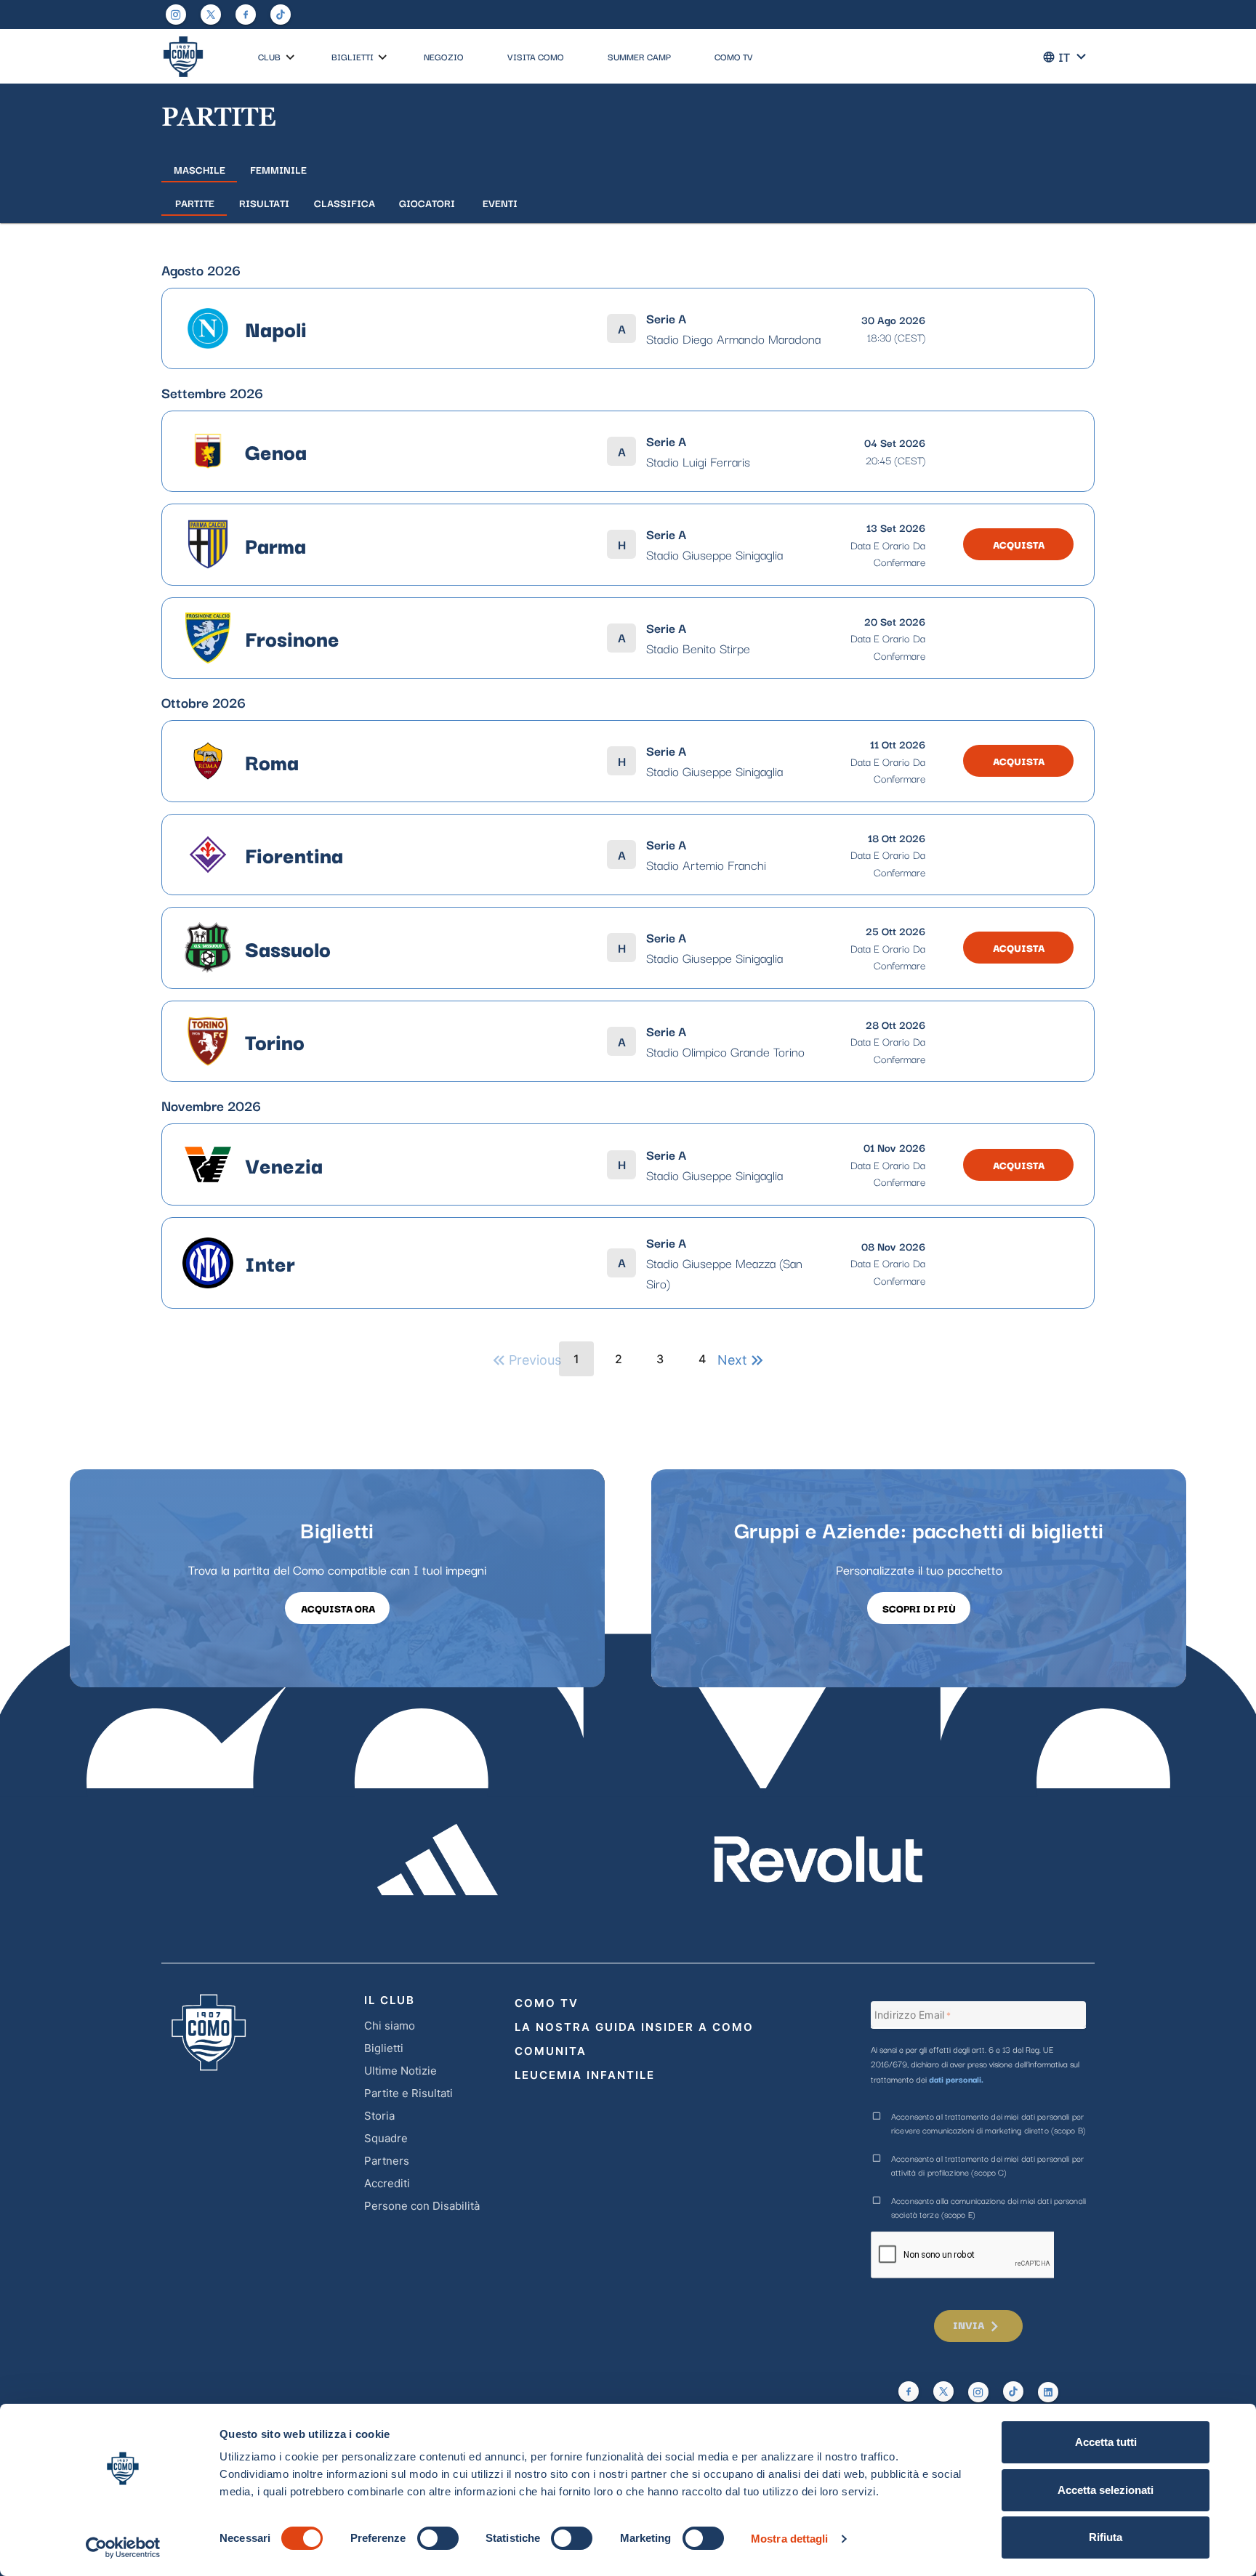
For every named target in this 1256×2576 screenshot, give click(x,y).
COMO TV (734, 56)
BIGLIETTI (353, 56)
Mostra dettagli (790, 2539)
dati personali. (956, 2079)
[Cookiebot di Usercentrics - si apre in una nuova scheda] (123, 2548)
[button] (290, 58)
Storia (379, 2116)
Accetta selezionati (1106, 2490)
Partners (387, 2161)
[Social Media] (211, 15)
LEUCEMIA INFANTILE (585, 2075)
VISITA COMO (536, 56)
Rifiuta (1106, 2537)
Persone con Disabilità (422, 2206)
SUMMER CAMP (639, 56)
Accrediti (387, 2183)
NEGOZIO (444, 56)
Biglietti (384, 2048)
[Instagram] (176, 15)
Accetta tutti (1106, 2442)
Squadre (386, 2138)
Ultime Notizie (400, 2071)
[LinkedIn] (1048, 2392)
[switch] (438, 2538)
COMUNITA (551, 2051)
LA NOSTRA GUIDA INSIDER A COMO (634, 2027)
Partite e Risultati (408, 2093)
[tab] (199, 169)
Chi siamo (390, 2026)
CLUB (269, 56)
